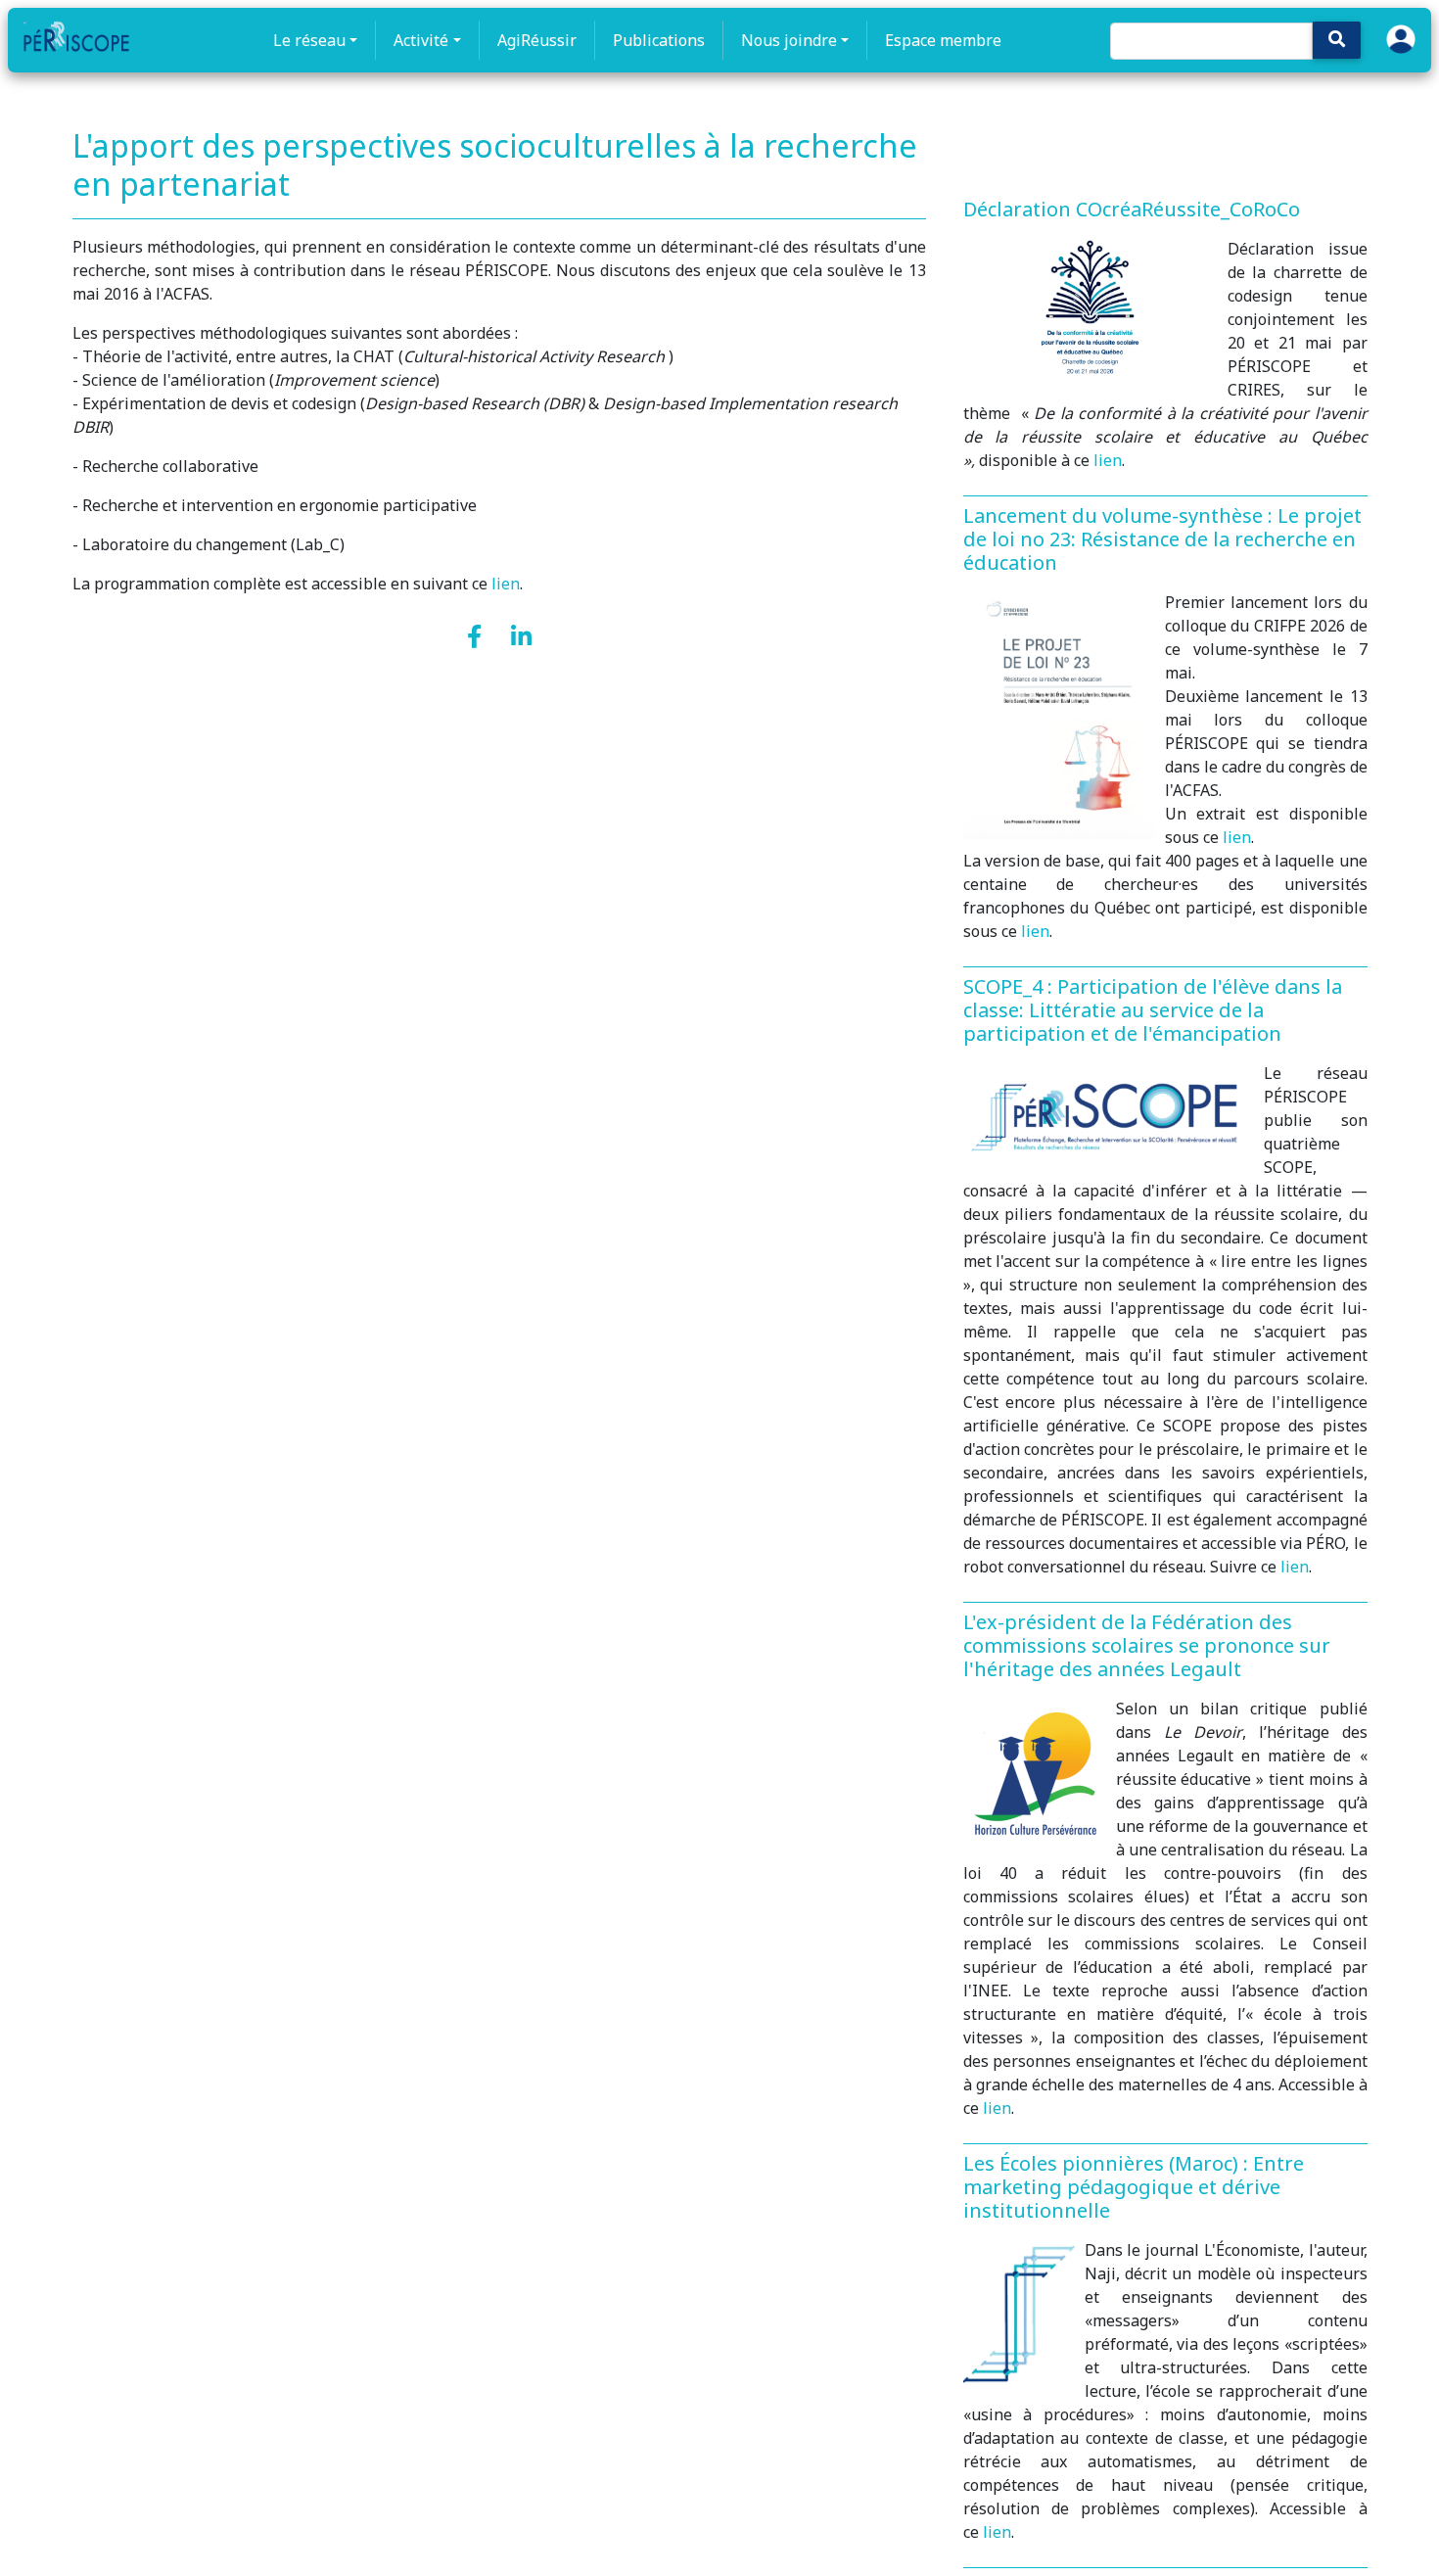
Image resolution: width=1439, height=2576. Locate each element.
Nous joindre (789, 40)
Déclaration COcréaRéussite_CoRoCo (1132, 209)
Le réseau (309, 40)
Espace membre (943, 40)
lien (506, 584)
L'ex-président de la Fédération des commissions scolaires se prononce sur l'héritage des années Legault (1147, 1645)
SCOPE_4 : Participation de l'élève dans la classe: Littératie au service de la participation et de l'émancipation (1153, 1010)
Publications (659, 40)
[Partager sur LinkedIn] (521, 638)
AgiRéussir (537, 40)
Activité (421, 40)
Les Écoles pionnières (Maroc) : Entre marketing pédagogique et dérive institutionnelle (1134, 2187)
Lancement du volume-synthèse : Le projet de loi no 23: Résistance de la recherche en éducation (1162, 539)
